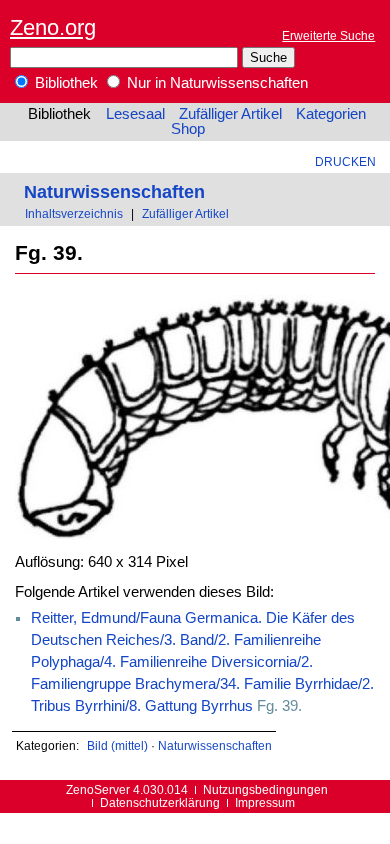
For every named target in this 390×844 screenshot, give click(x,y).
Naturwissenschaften (114, 191)
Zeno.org (53, 27)
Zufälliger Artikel (230, 114)
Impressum (265, 802)
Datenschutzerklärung (160, 802)
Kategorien (331, 114)
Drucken (345, 161)
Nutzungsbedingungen (265, 789)
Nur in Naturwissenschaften (215, 83)
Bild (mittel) (117, 745)
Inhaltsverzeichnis (74, 213)
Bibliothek (64, 83)
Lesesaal (135, 114)
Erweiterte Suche (328, 35)
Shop (188, 129)
